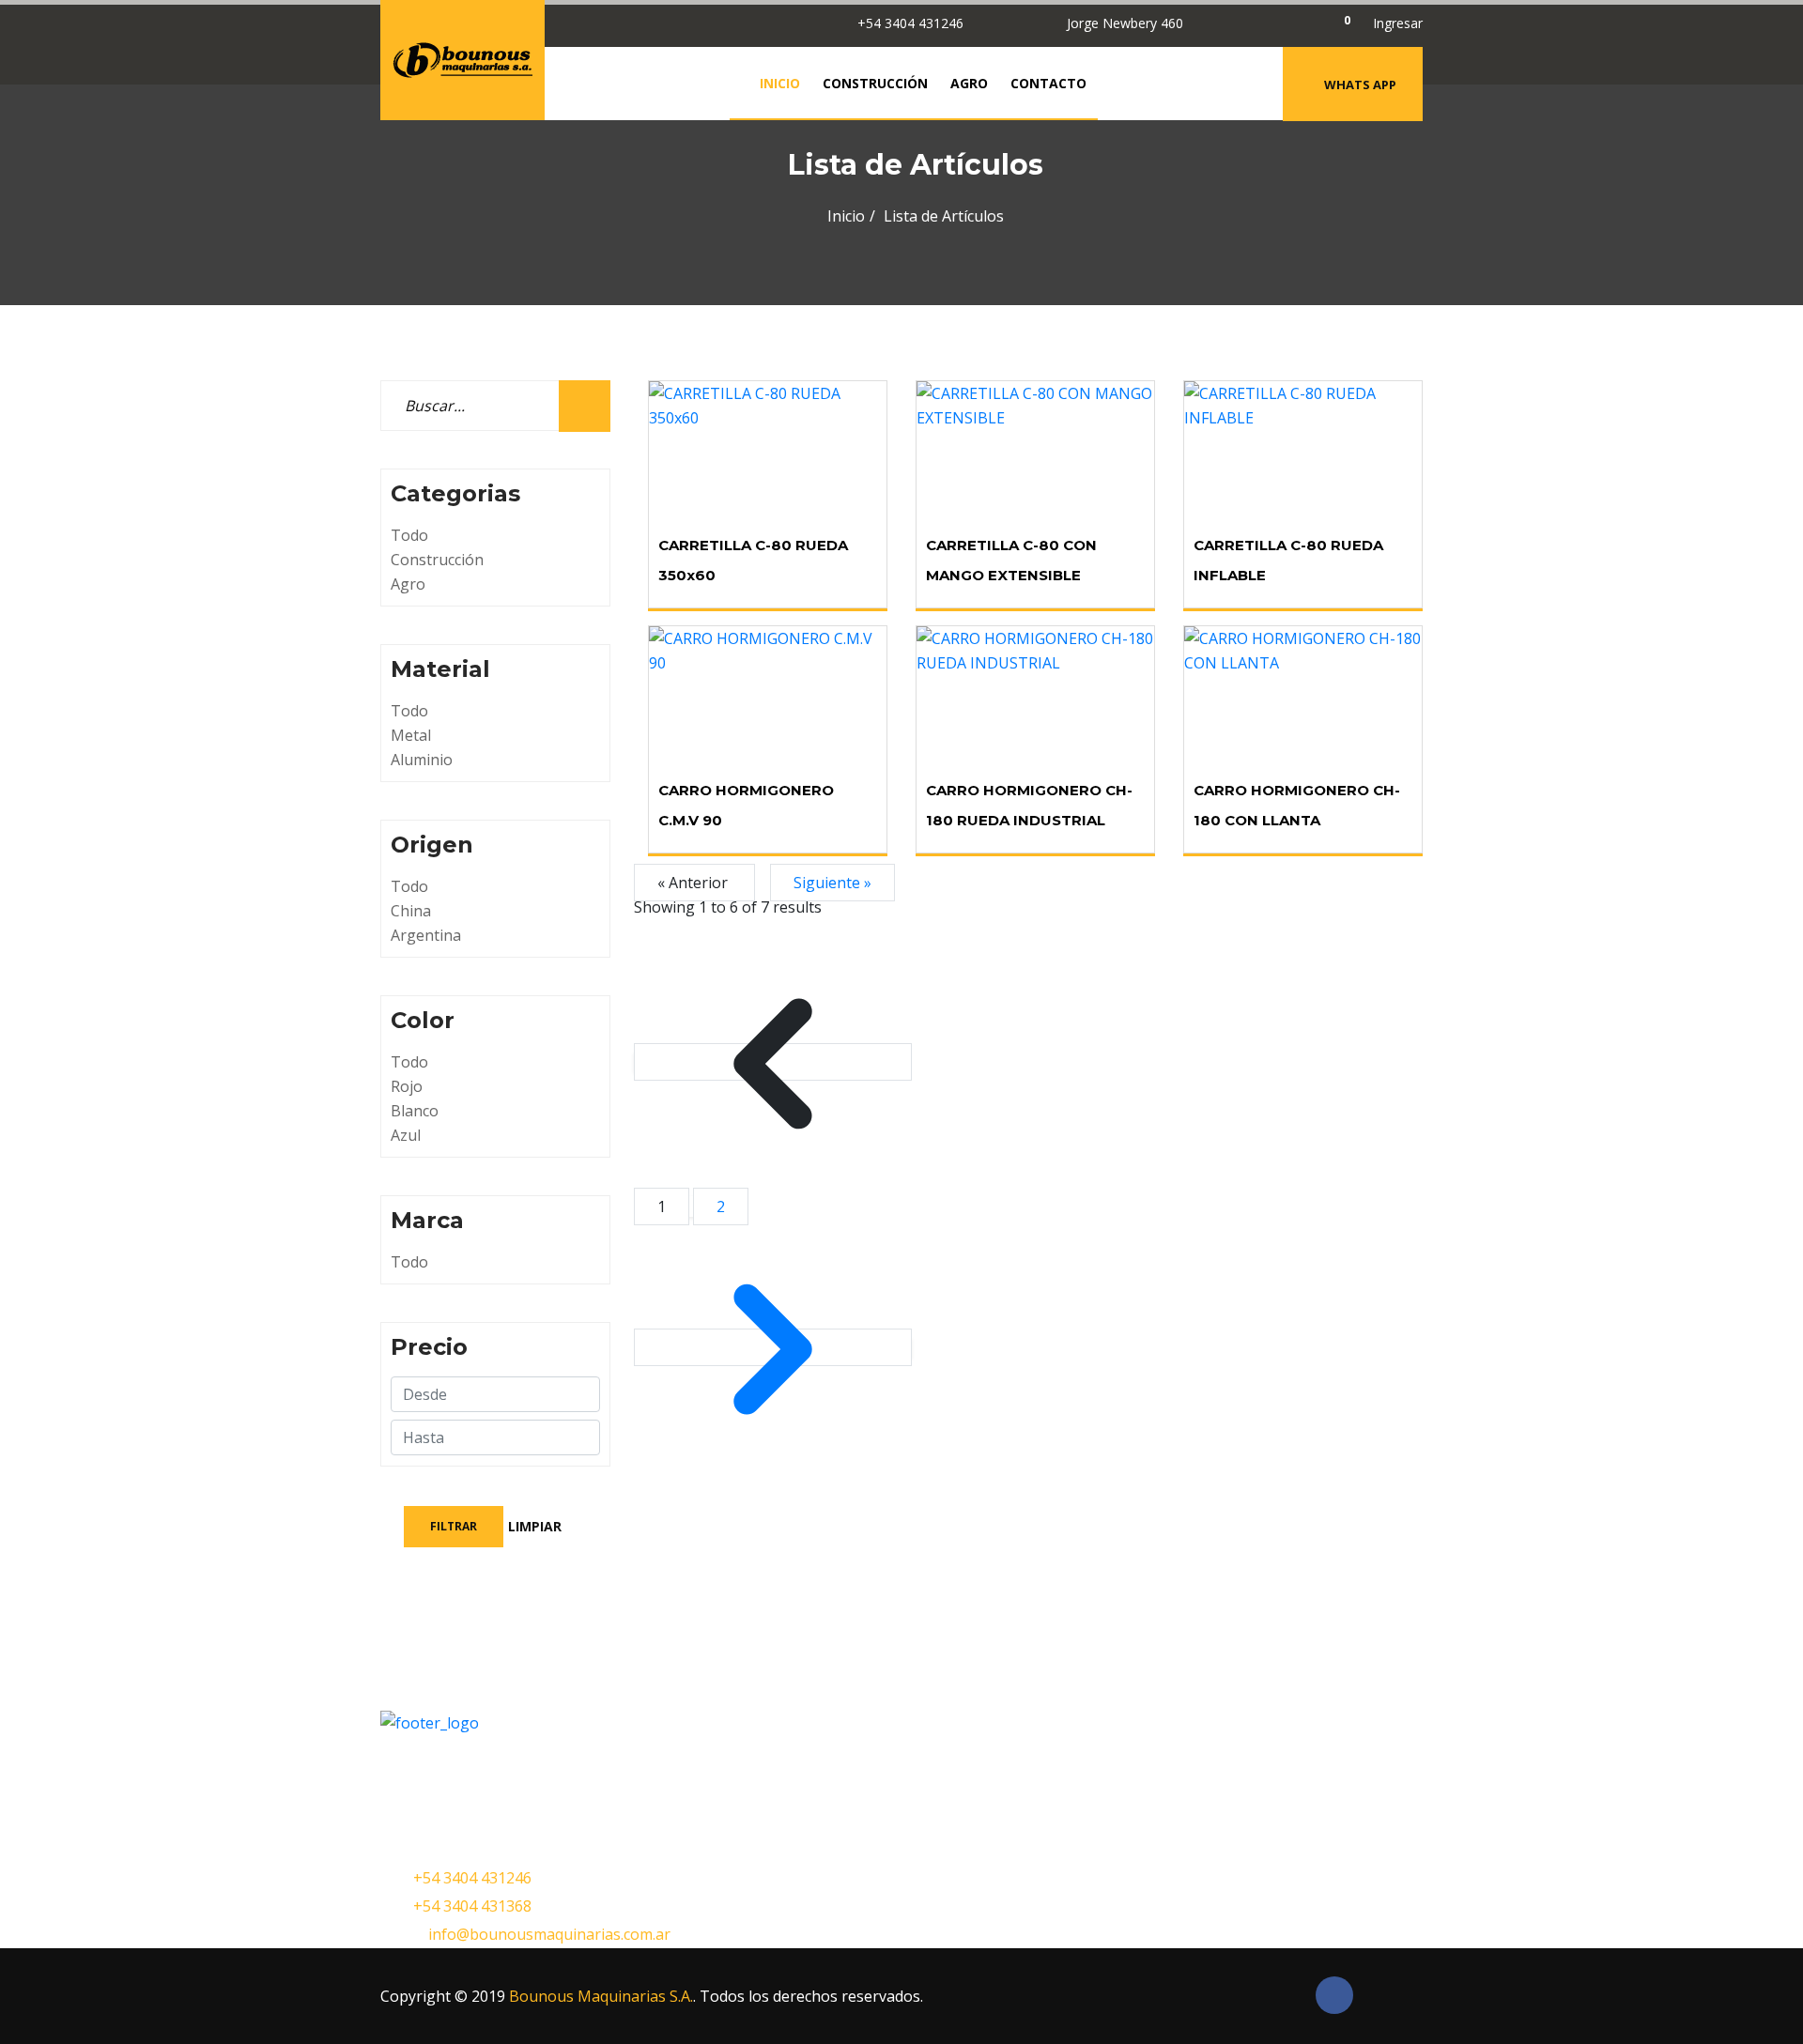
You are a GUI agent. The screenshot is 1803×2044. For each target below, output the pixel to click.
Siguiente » (832, 883)
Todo (409, 535)
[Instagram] (1299, 23)
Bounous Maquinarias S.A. (601, 1996)
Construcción (875, 83)
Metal (411, 735)
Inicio (780, 83)
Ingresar (1398, 23)
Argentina (426, 935)
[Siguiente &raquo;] (773, 1347)
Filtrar (454, 1526)
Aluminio (422, 760)
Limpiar (535, 1526)
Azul (406, 1135)
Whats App (1360, 85)
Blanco (415, 1111)
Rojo (407, 1086)
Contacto (1048, 83)
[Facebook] (1264, 23)
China (411, 911)
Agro (969, 83)
